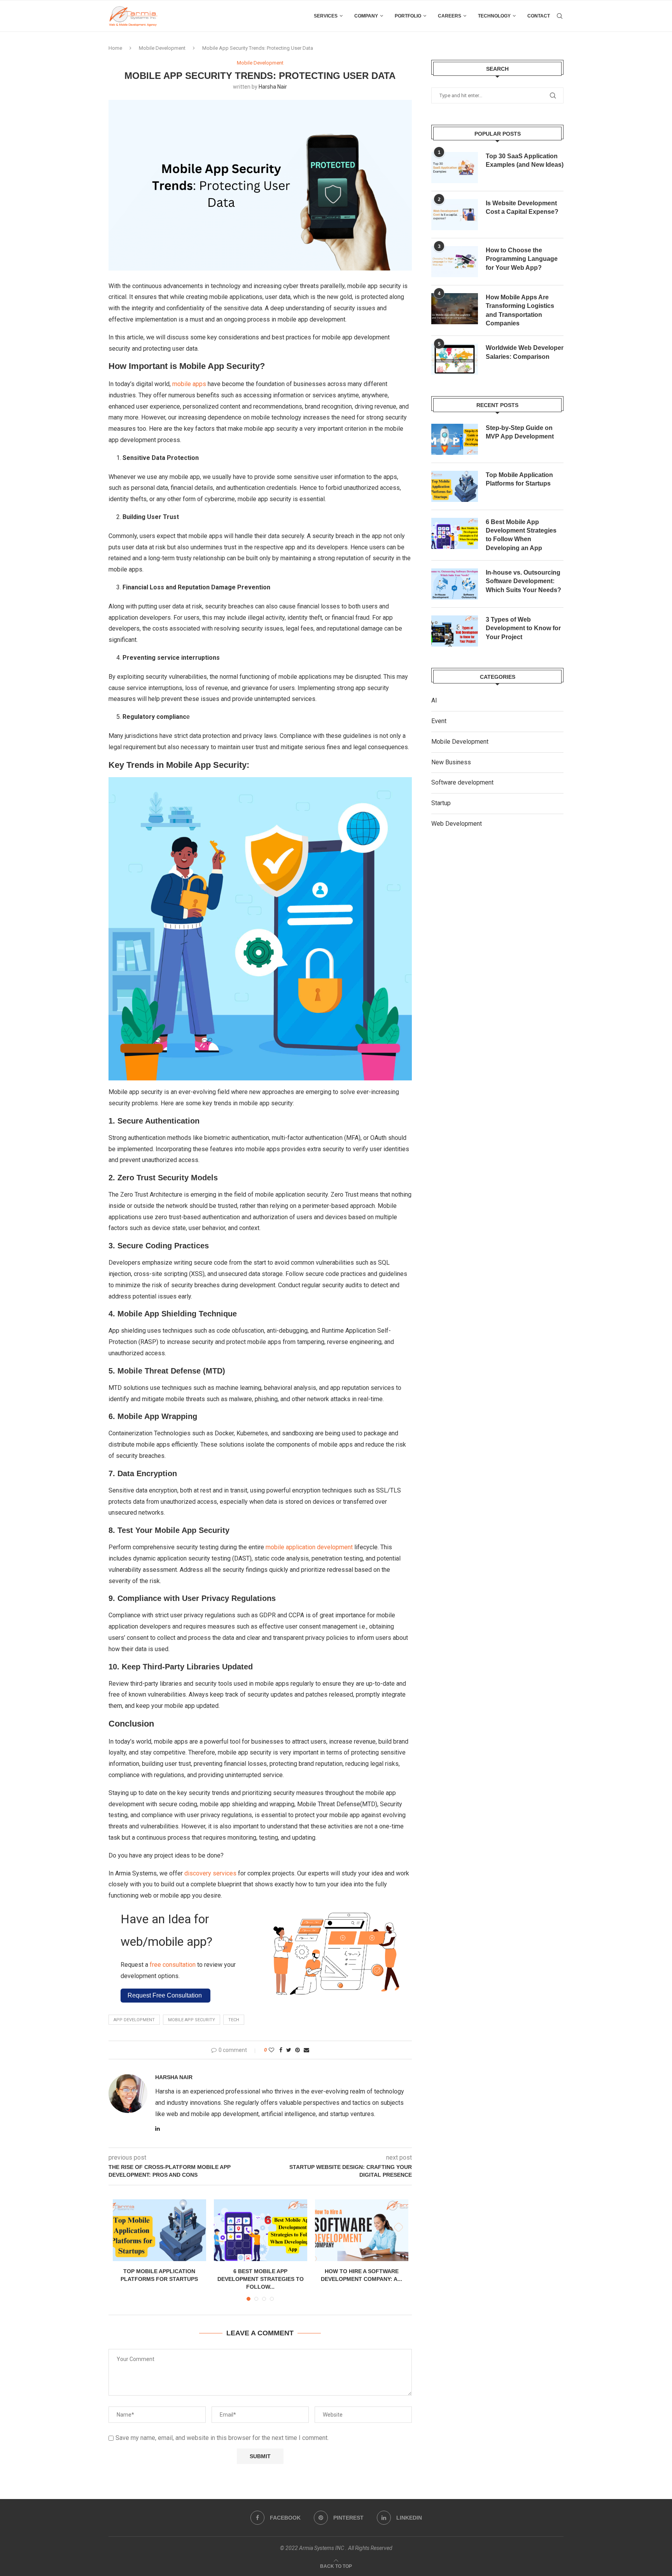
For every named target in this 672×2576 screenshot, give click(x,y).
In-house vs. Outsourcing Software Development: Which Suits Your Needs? (523, 581)
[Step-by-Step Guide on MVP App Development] (455, 439)
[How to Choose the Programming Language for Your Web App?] (455, 262)
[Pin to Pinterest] (297, 2050)
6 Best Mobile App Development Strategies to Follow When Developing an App (521, 535)
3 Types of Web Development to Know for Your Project (523, 628)
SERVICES (326, 16)
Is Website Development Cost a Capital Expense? (522, 207)
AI (434, 700)
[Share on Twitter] (289, 2050)
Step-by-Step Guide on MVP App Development (520, 432)
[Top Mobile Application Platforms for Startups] (159, 2230)
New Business (451, 762)
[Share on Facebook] (281, 2050)
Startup (441, 803)
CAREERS (450, 16)
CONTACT (539, 16)
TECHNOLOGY (494, 16)
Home (115, 48)
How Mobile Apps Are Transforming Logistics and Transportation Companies (520, 310)
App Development (134, 2020)
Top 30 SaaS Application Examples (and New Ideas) (525, 160)
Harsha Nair (273, 87)
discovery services (210, 1873)
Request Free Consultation (165, 1995)
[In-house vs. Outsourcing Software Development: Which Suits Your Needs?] (455, 584)
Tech (234, 2020)
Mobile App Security (192, 2020)
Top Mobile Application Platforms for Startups (519, 479)
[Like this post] (271, 2050)
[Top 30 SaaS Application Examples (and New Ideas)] (455, 168)
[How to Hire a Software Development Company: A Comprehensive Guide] (362, 2230)
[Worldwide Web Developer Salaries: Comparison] (455, 359)
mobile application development (309, 1547)
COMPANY (366, 16)
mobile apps (189, 384)
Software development (462, 782)
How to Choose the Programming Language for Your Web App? (522, 259)
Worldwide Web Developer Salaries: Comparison (525, 352)
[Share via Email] (306, 2050)
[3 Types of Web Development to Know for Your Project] (455, 631)
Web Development (457, 824)
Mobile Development (162, 48)
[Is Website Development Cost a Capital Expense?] (455, 215)
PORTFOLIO (408, 16)
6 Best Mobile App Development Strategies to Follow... (261, 2279)
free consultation (172, 1965)
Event (439, 721)
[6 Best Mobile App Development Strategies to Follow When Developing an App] (261, 2230)
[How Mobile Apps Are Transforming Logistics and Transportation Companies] (455, 309)
